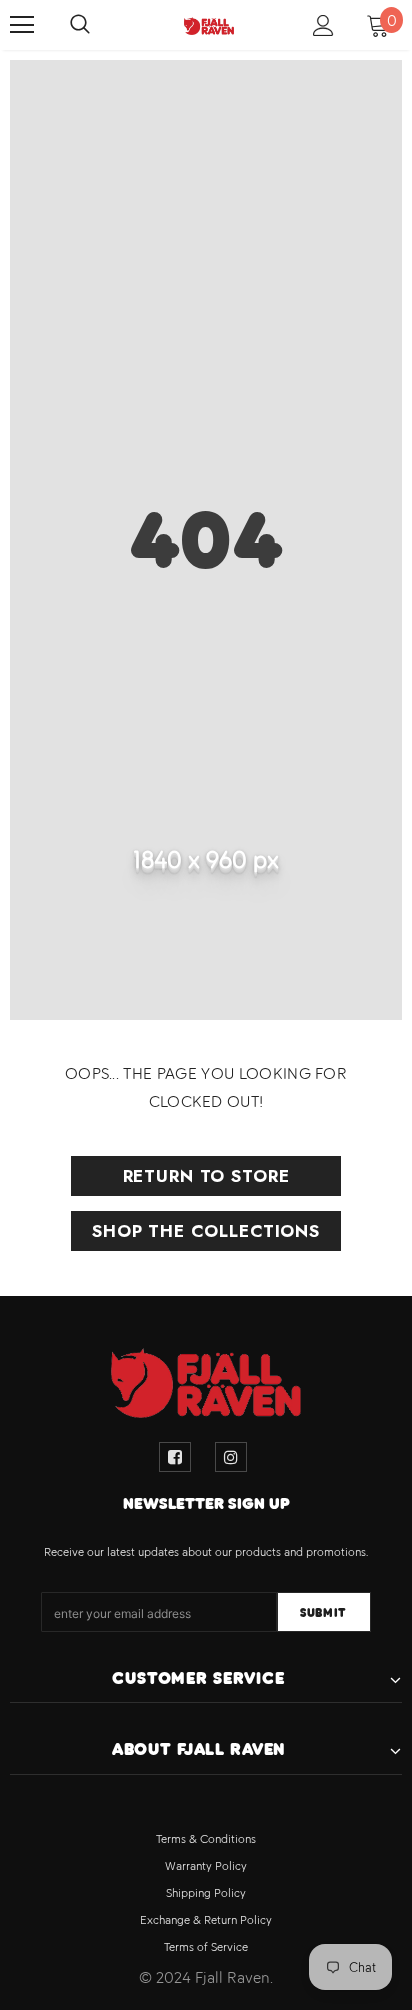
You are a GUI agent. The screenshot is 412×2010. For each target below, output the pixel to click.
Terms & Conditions (206, 1839)
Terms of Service (206, 1947)
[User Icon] (323, 25)
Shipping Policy (206, 1893)
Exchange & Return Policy (206, 1920)
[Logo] (209, 24)
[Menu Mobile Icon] (22, 25)
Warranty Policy (206, 1866)
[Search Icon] (100, 25)
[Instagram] (231, 1457)
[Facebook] (175, 1457)
